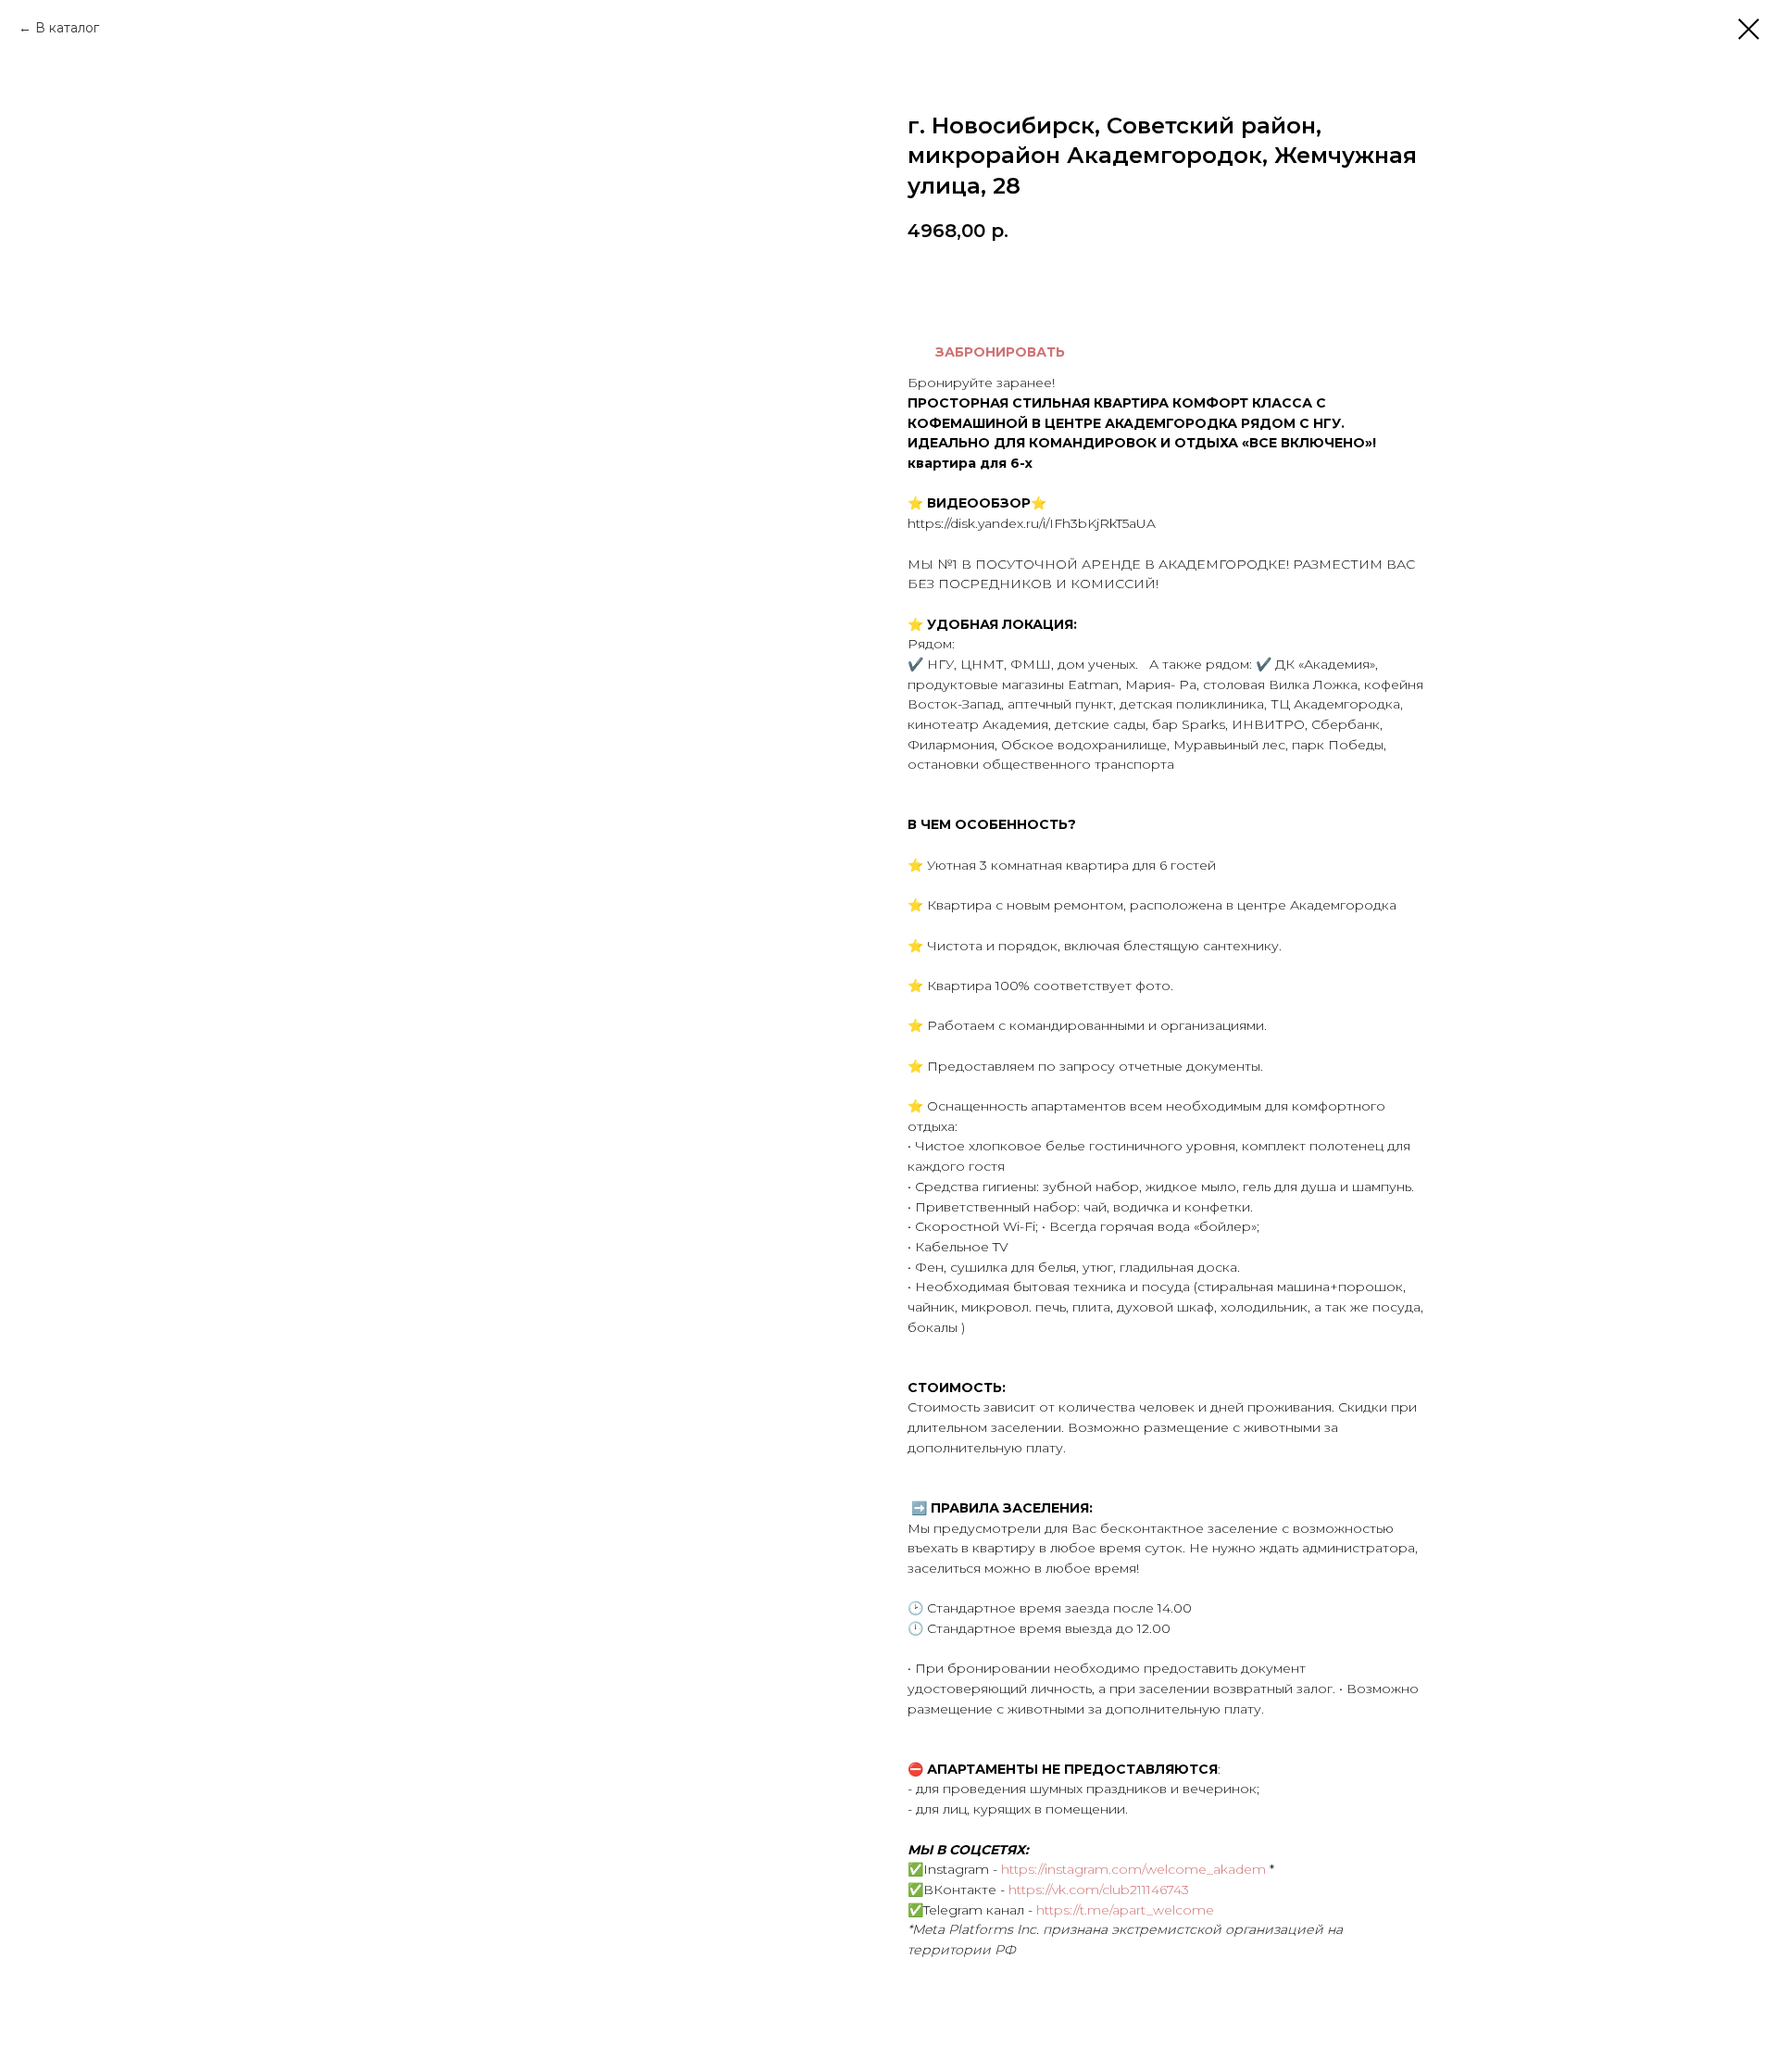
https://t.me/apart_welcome (1125, 1910)
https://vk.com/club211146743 (1099, 1890)
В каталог (67, 28)
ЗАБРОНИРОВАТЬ (1000, 352)
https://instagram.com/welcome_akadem (1133, 1869)
